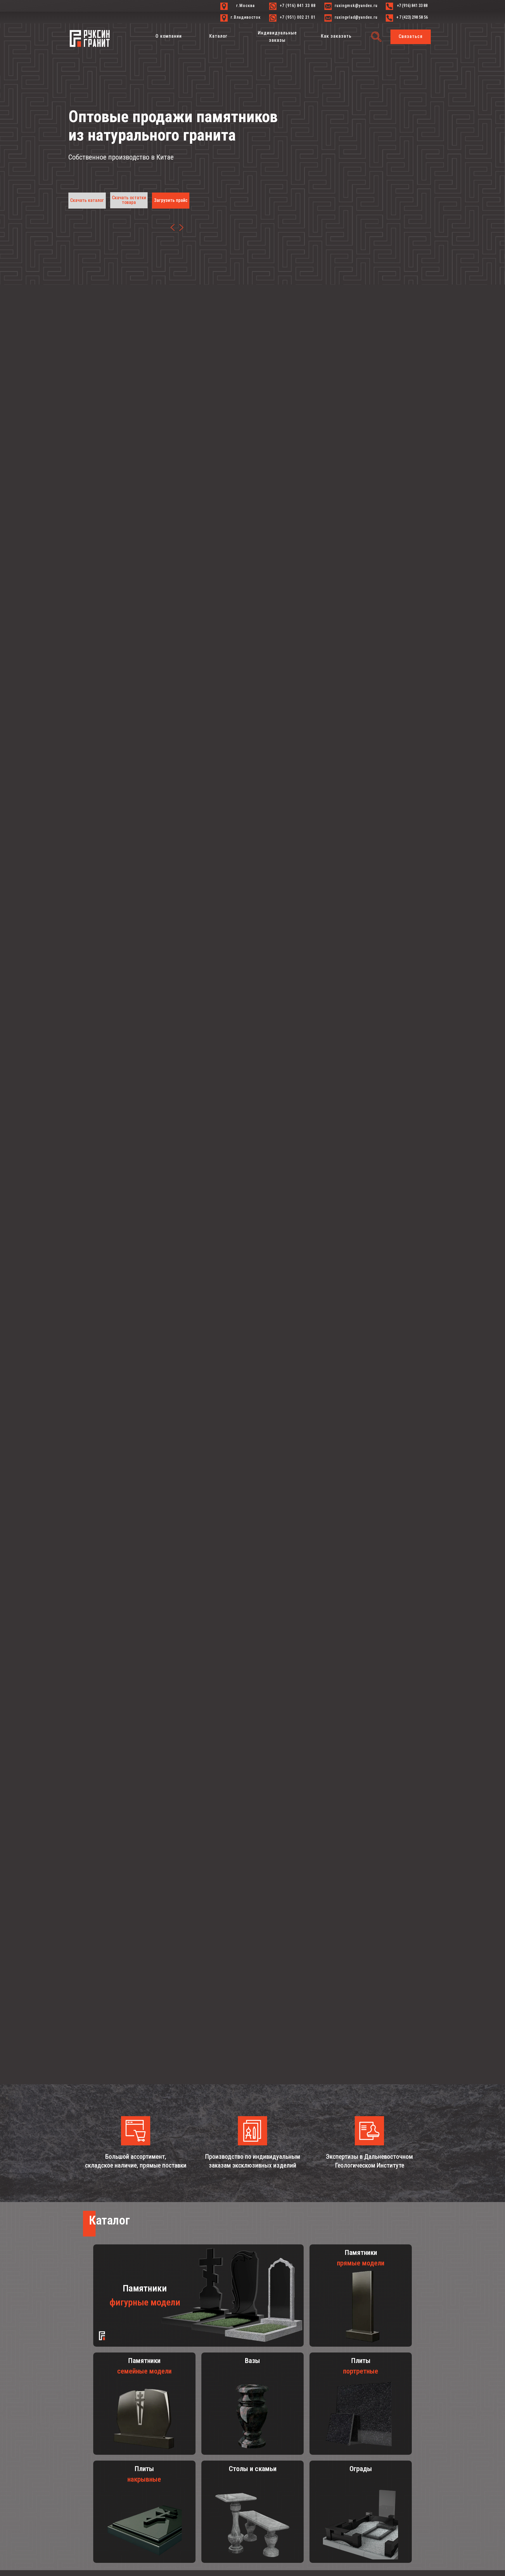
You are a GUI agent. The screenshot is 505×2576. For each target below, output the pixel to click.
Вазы (252, 2361)
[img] (181, 227)
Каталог (109, 2220)
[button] (411, 37)
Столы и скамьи (253, 2469)
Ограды (361, 2469)
